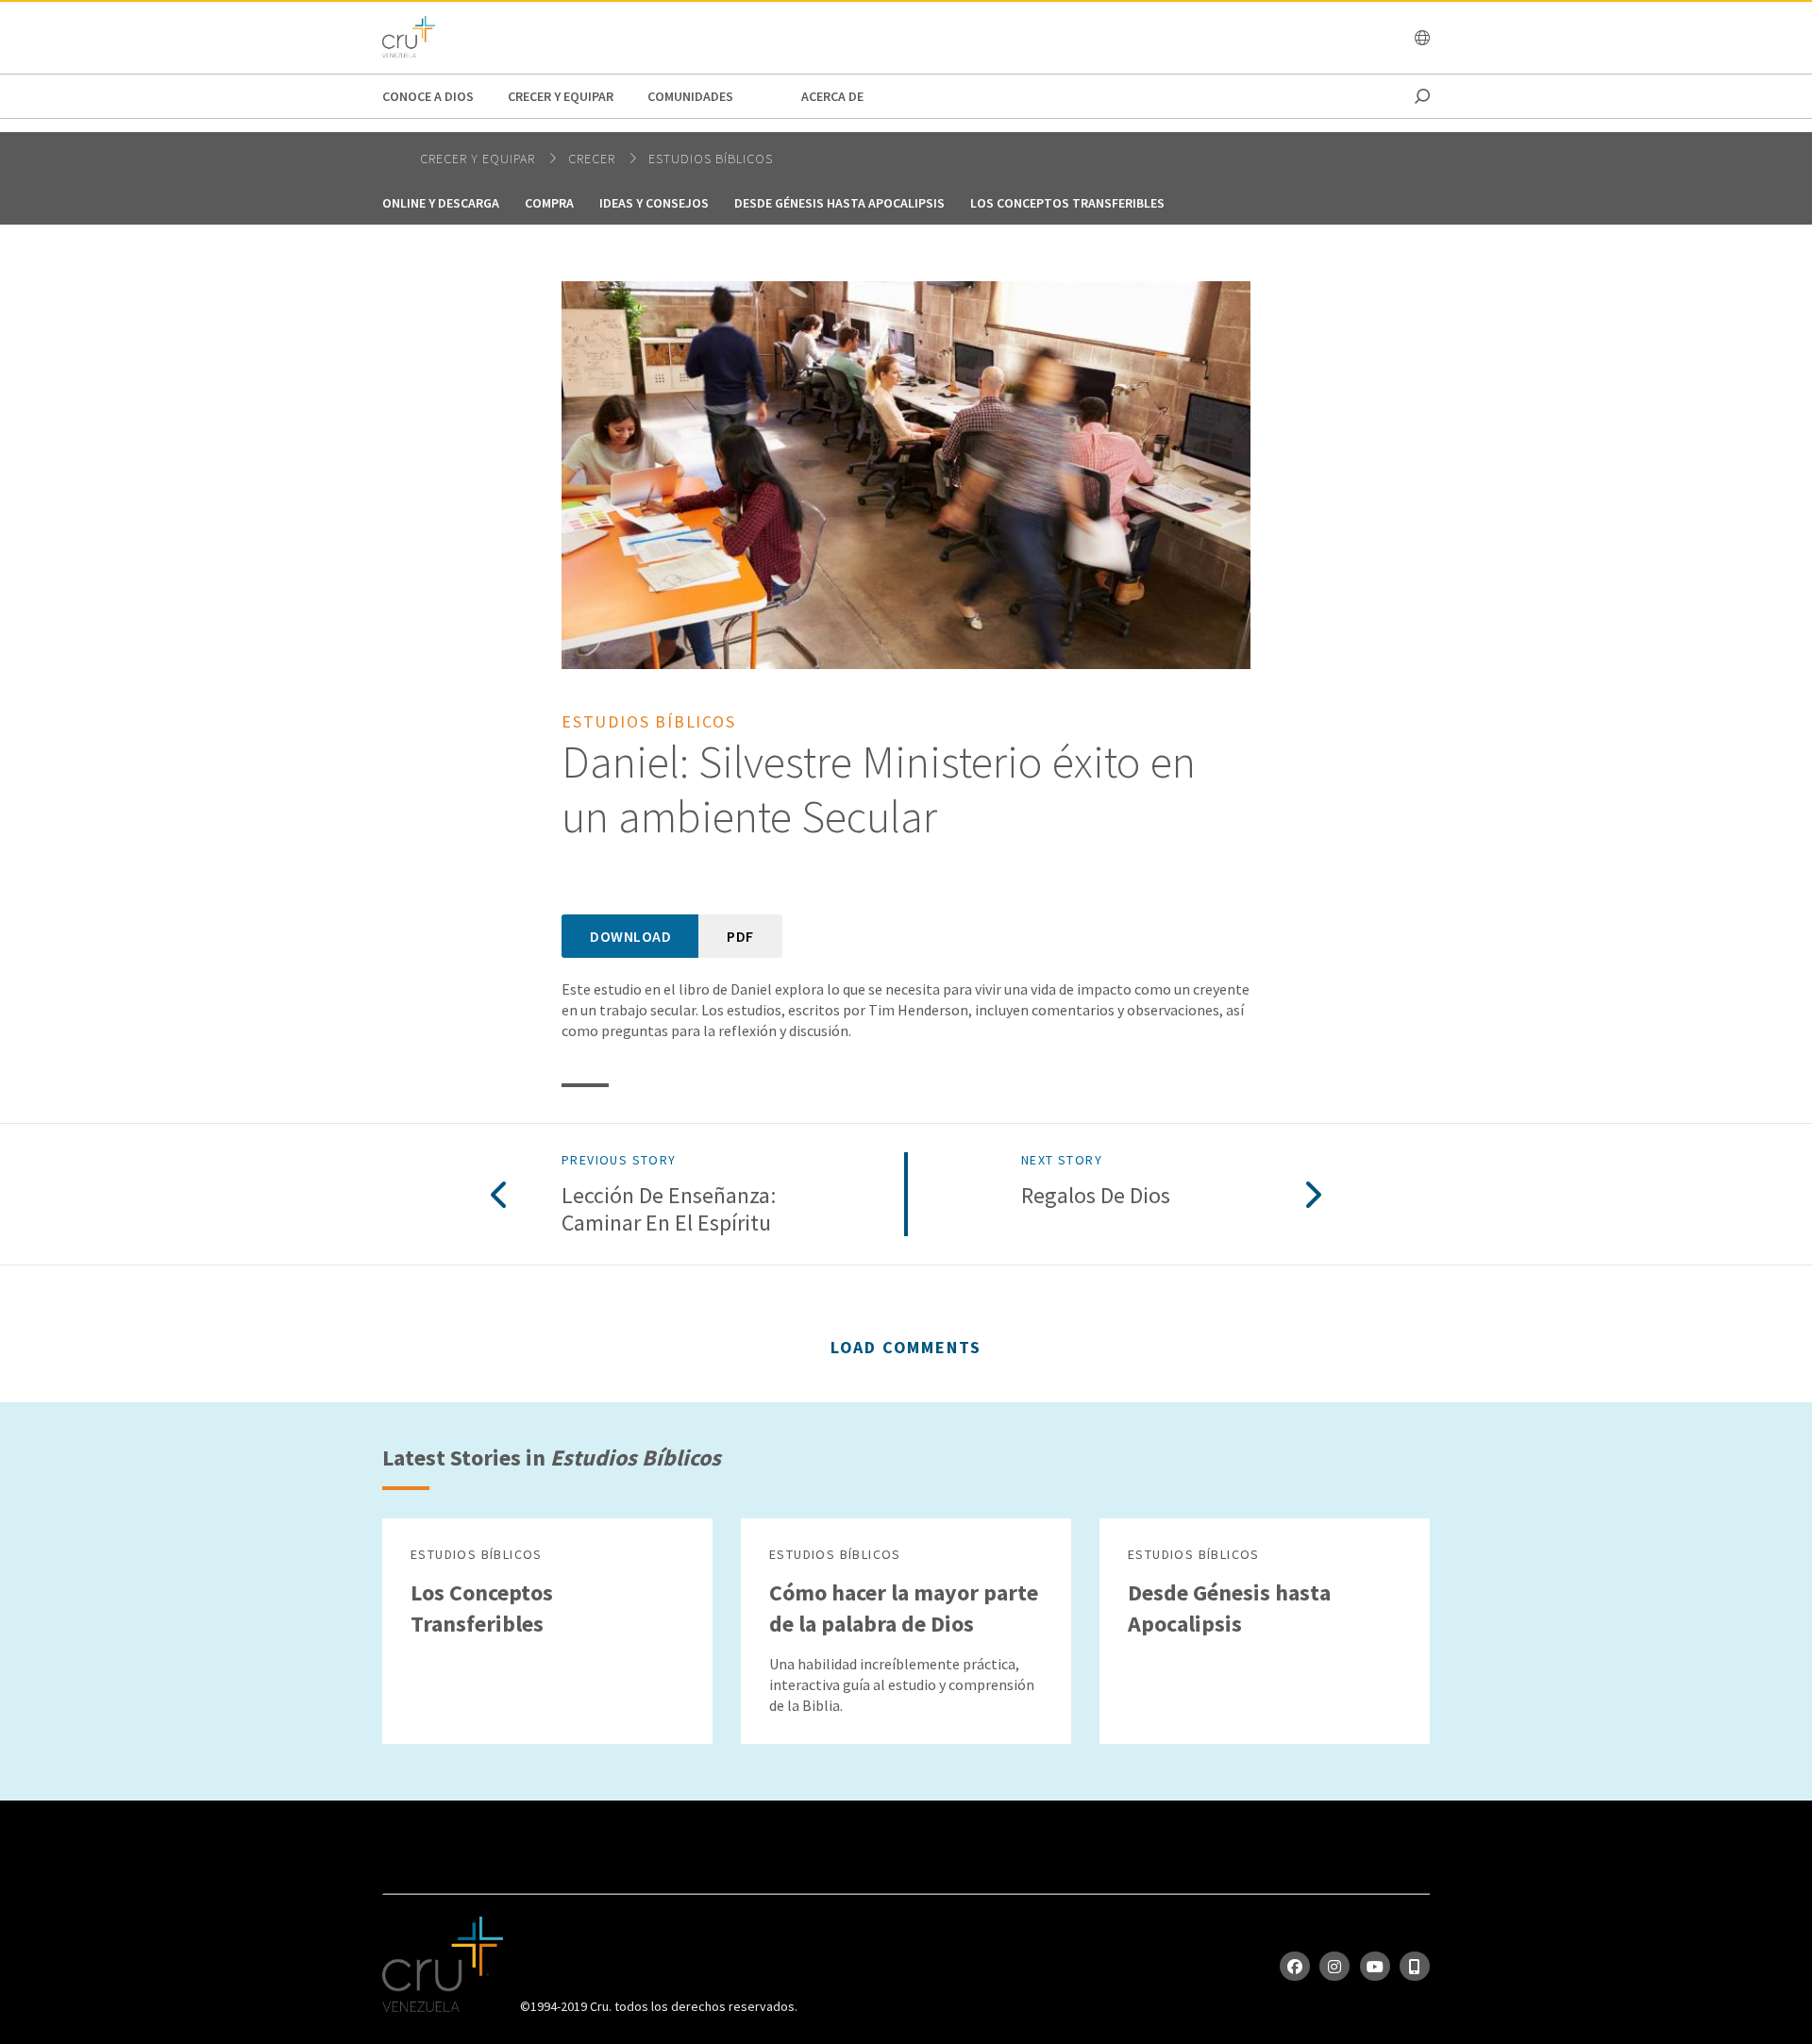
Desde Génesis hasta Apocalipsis (839, 203)
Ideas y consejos (654, 203)
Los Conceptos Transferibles (1067, 203)
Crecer (594, 159)
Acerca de (832, 96)
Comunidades (690, 96)
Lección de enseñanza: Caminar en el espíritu (669, 1210)
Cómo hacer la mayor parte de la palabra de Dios (904, 1608)
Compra (549, 203)
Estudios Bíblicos (711, 159)
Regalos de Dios (1096, 1196)
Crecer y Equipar (561, 96)
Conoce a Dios (428, 96)
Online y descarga (441, 203)
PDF (740, 936)
